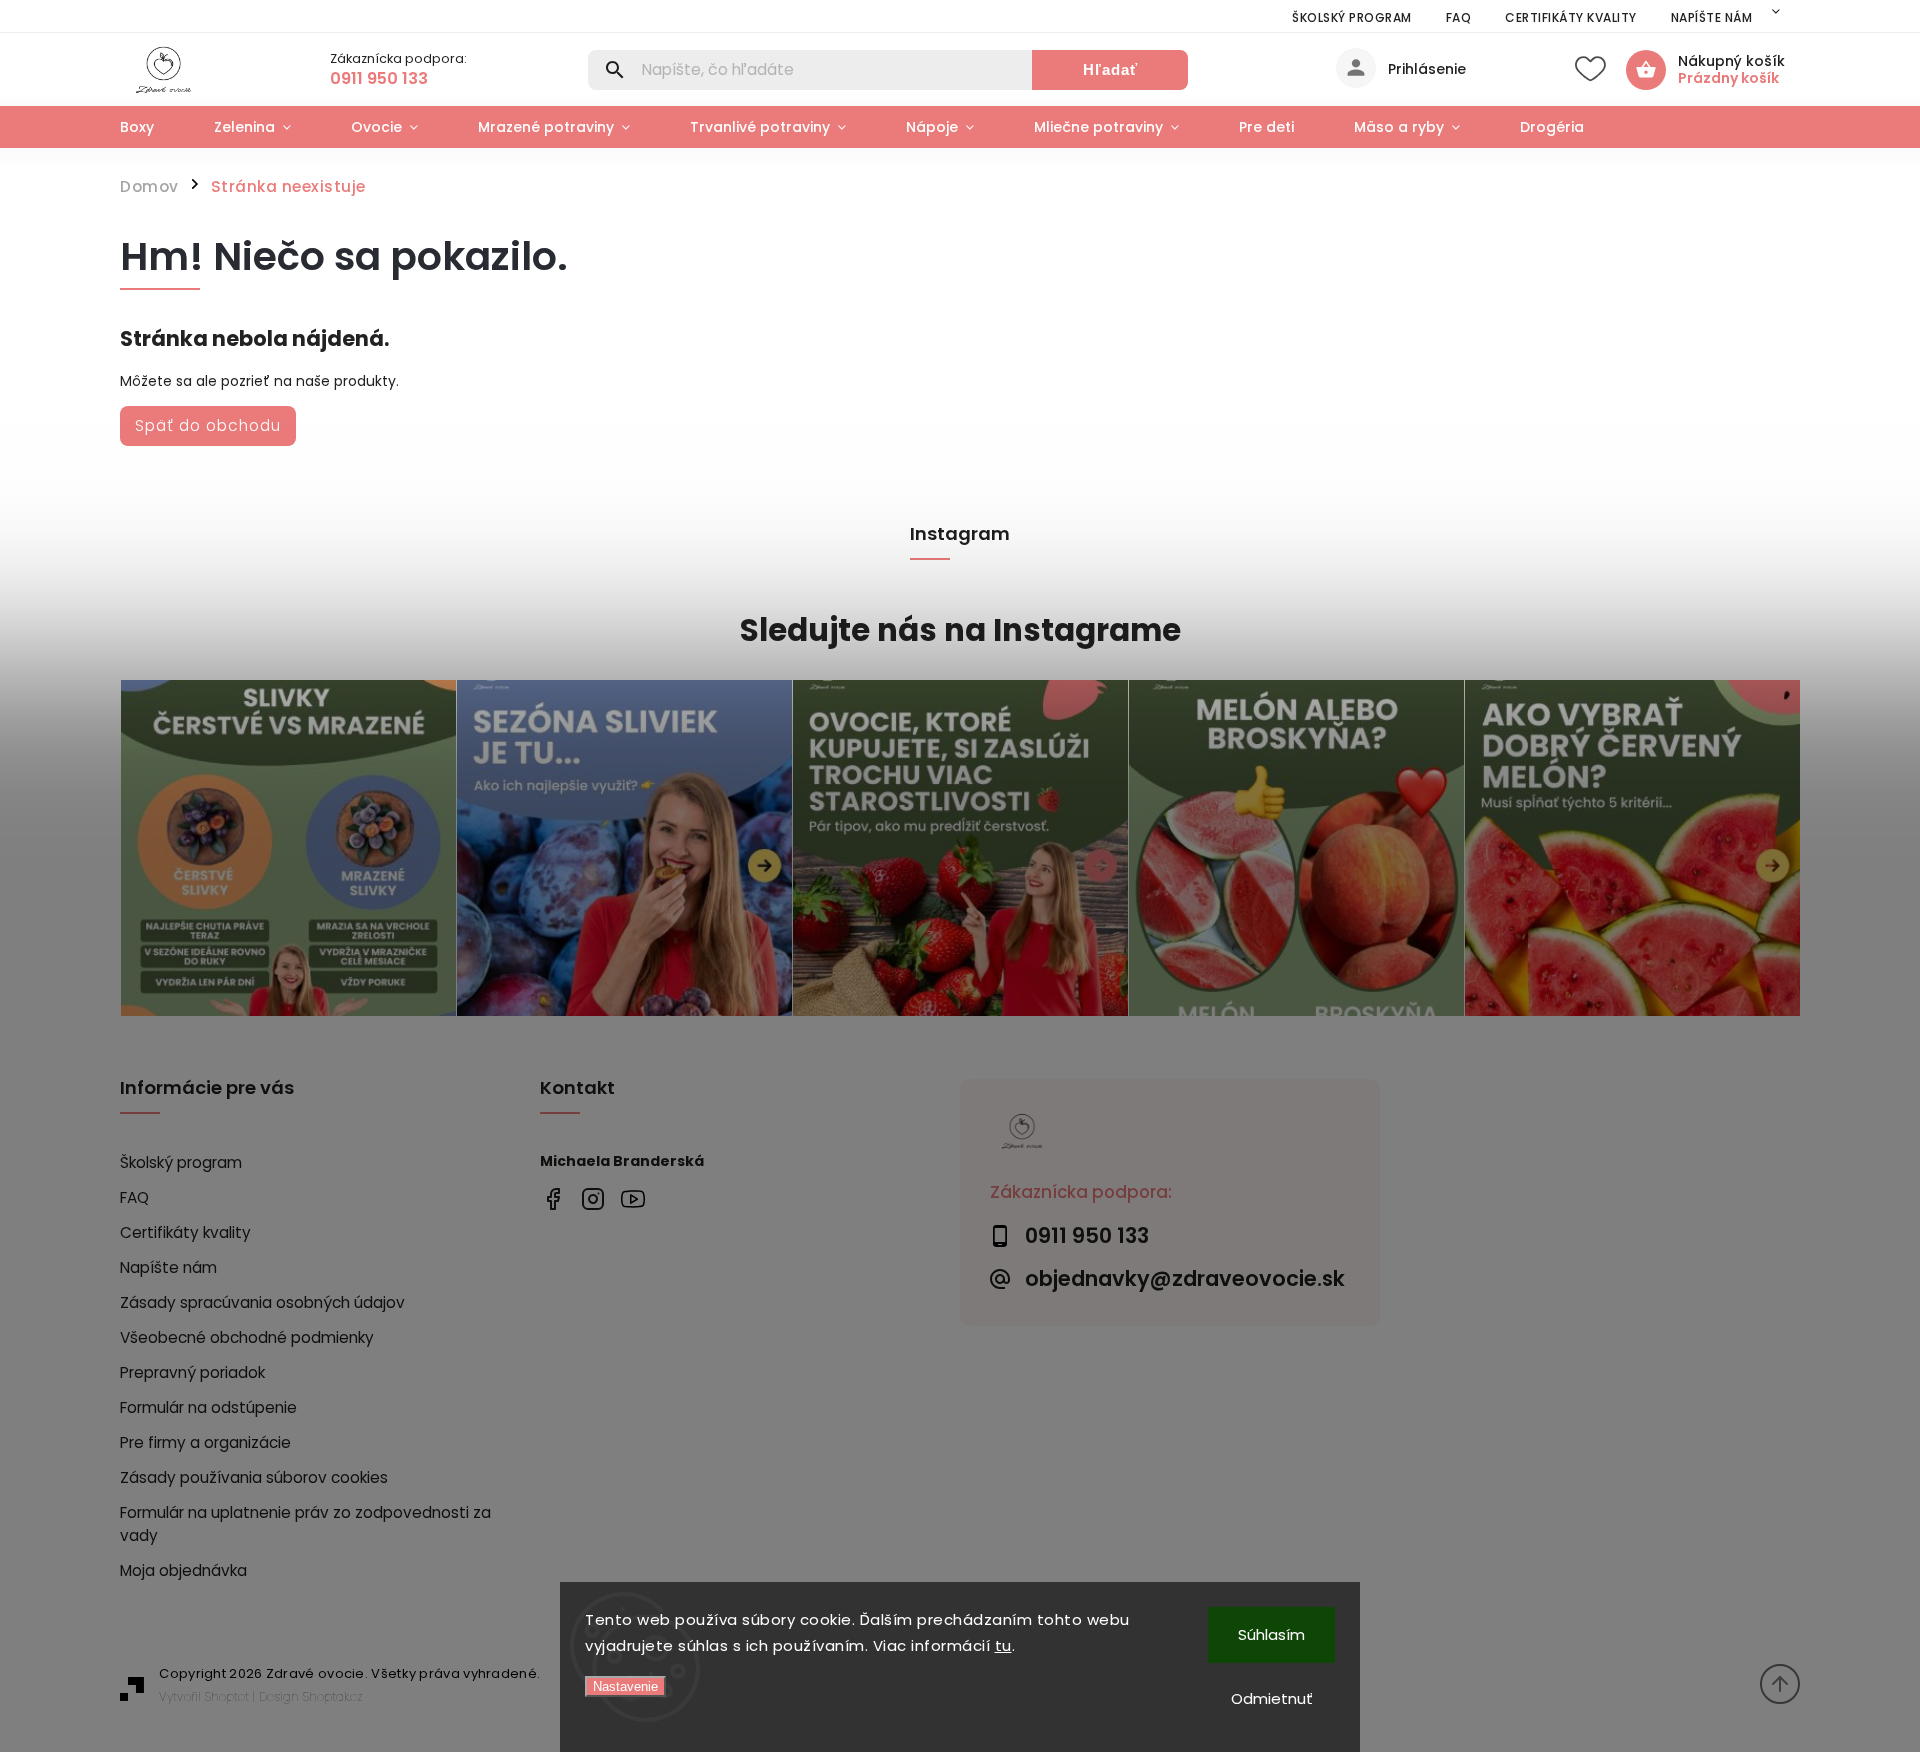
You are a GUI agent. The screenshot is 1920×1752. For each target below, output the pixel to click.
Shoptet (227, 1696)
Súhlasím (1271, 1634)
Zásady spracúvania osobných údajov (262, 1302)
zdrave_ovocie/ (592, 1198)
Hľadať (1110, 69)
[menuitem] (152, 127)
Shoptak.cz (333, 1696)
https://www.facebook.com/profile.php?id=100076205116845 (552, 1198)
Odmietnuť (1272, 1698)
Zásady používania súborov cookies (254, 1477)
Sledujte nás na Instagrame (960, 630)
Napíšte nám (1712, 17)
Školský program (1352, 17)
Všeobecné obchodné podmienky (247, 1337)
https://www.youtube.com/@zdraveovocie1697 (632, 1198)
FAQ (1459, 17)
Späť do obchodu (208, 425)
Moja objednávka (183, 1570)
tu (1003, 1645)
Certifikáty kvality (1571, 17)
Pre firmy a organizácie (205, 1442)
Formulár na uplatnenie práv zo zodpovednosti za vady (305, 1524)
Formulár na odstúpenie (208, 1407)
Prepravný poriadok (192, 1372)
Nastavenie (625, 1686)
